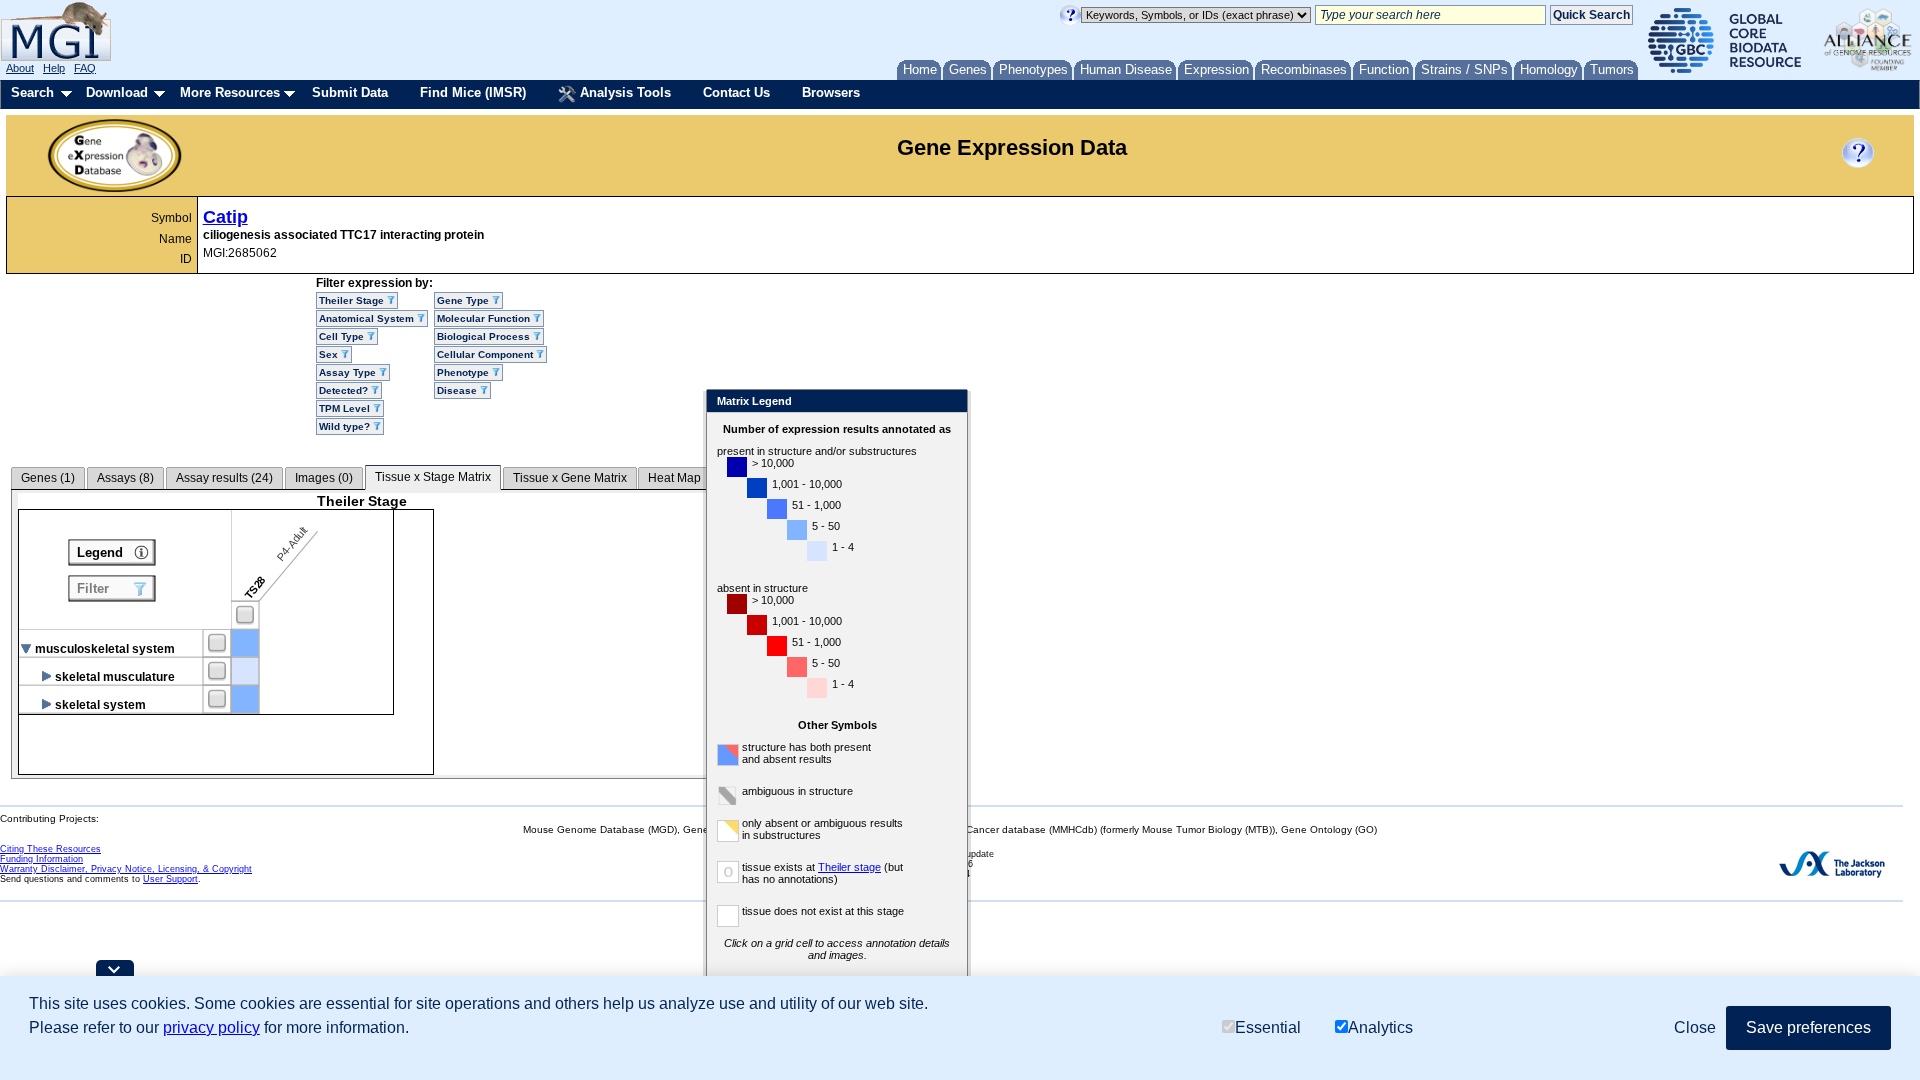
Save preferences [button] (1808, 1027)
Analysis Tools (623, 92)
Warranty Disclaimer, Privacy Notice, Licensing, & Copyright (126, 869)
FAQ (85, 68)
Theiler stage (849, 867)
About (20, 68)
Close (948, 402)
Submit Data (350, 92)
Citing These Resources (50, 849)
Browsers (831, 92)
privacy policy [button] (211, 1027)
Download (117, 92)
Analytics (1380, 1027)
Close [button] (1695, 1027)
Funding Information (41, 859)
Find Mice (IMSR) (473, 92)
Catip (225, 217)
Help (54, 68)
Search (32, 92)
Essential (1268, 1027)
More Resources (230, 92)
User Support (170, 879)
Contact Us (736, 92)
